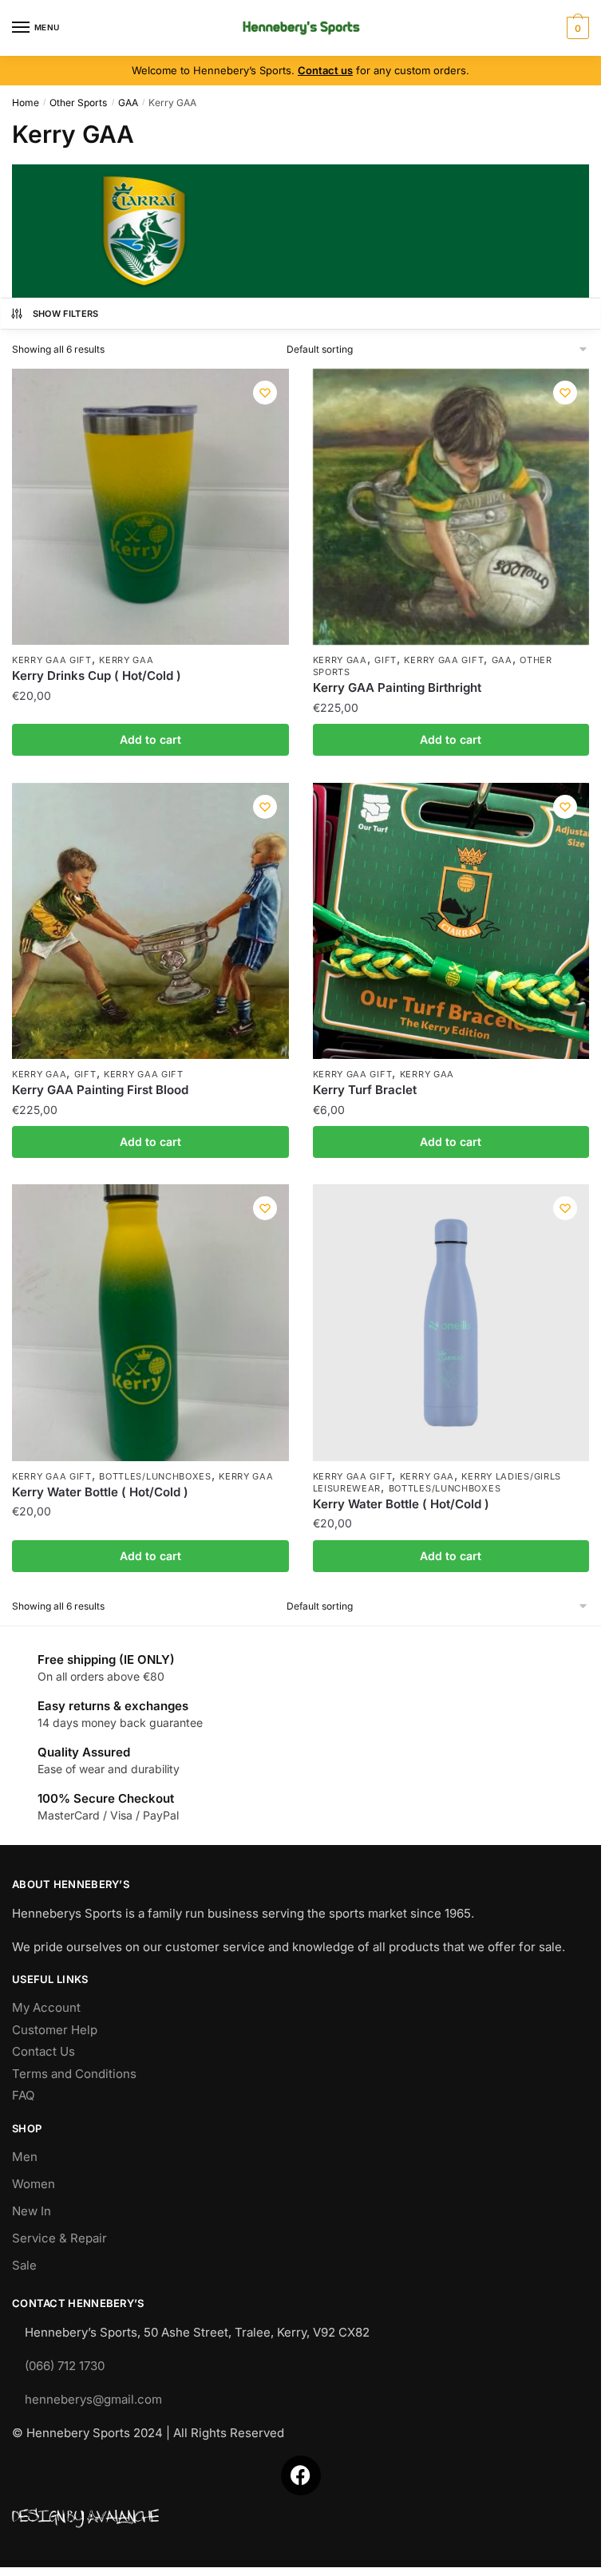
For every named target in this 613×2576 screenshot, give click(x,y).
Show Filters (66, 314)
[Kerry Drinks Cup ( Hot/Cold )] (150, 507)
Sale (24, 2265)
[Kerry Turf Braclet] (451, 921)
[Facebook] (301, 2475)
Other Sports (78, 103)
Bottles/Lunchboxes (155, 1476)
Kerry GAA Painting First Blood (100, 1090)
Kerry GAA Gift (52, 660)
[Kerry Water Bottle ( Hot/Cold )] (150, 1323)
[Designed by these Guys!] (301, 2519)
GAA (128, 103)
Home (26, 103)
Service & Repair (59, 2238)
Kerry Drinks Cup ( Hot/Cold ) (97, 676)
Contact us (325, 70)
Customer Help (55, 2030)
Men (25, 2157)
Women (34, 2184)
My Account (46, 2007)
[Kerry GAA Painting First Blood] (150, 921)
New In (32, 2211)
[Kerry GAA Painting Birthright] (451, 507)
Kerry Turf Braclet (365, 1090)
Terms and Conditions (74, 2074)
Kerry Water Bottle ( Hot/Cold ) (100, 1492)
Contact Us (44, 2051)
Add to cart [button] (150, 739)
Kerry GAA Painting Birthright (397, 687)
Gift (386, 660)
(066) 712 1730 (65, 2366)
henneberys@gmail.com (93, 2399)
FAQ (23, 2095)
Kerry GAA (126, 660)
